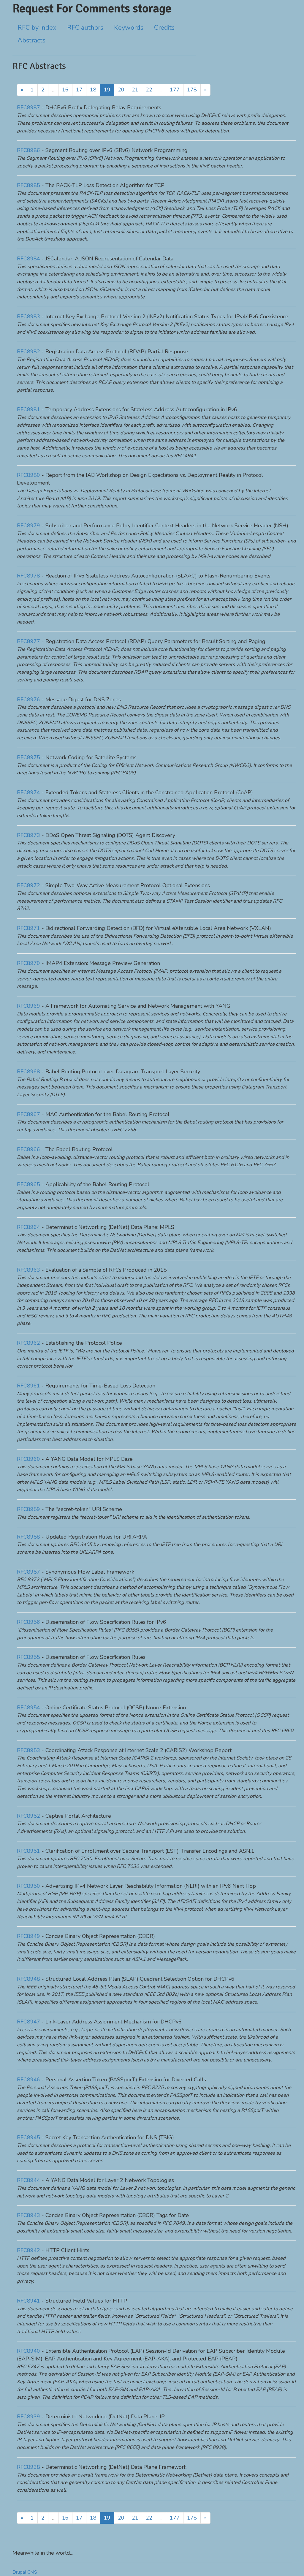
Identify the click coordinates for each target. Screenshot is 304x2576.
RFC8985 (28, 185)
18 (93, 90)
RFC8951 (28, 1851)
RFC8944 (28, 2180)
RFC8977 (28, 641)
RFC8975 (28, 757)
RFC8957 (28, 1572)
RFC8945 (28, 2137)
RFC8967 (28, 1114)
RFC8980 (28, 475)
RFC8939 (28, 2417)
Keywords (129, 28)
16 (65, 90)
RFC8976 (28, 700)
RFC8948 (28, 1979)
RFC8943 (28, 2215)
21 (135, 90)
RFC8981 (28, 409)
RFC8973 (28, 835)
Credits (164, 28)
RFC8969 (28, 1006)
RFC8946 (28, 2080)
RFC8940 (28, 2351)
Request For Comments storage (92, 8)
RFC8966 (28, 1149)
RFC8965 (28, 1184)
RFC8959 (28, 1509)
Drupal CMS (25, 2572)
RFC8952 (28, 1816)
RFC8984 (28, 259)
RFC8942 (28, 2250)
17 (79, 90)
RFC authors (85, 28)
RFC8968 (28, 1072)
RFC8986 (28, 150)
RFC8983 (28, 317)
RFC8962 (28, 1343)
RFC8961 (28, 1386)
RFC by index (37, 28)
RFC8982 (28, 352)
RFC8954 (28, 1708)
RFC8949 (28, 1936)
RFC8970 (28, 963)
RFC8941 (28, 2301)
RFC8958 (28, 1537)
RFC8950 (28, 1886)
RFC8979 (28, 526)
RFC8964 (28, 1227)
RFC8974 (28, 792)
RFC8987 (28, 107)
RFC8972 (28, 885)
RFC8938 (28, 2467)
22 (149, 90)
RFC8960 (28, 1459)
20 (121, 90)
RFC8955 (28, 1657)
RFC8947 (28, 2022)
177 (175, 90)
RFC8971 (28, 928)
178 (192, 90)
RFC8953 (28, 1750)
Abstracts (31, 40)
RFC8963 (28, 1270)
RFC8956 (28, 1622)
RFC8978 (28, 576)
